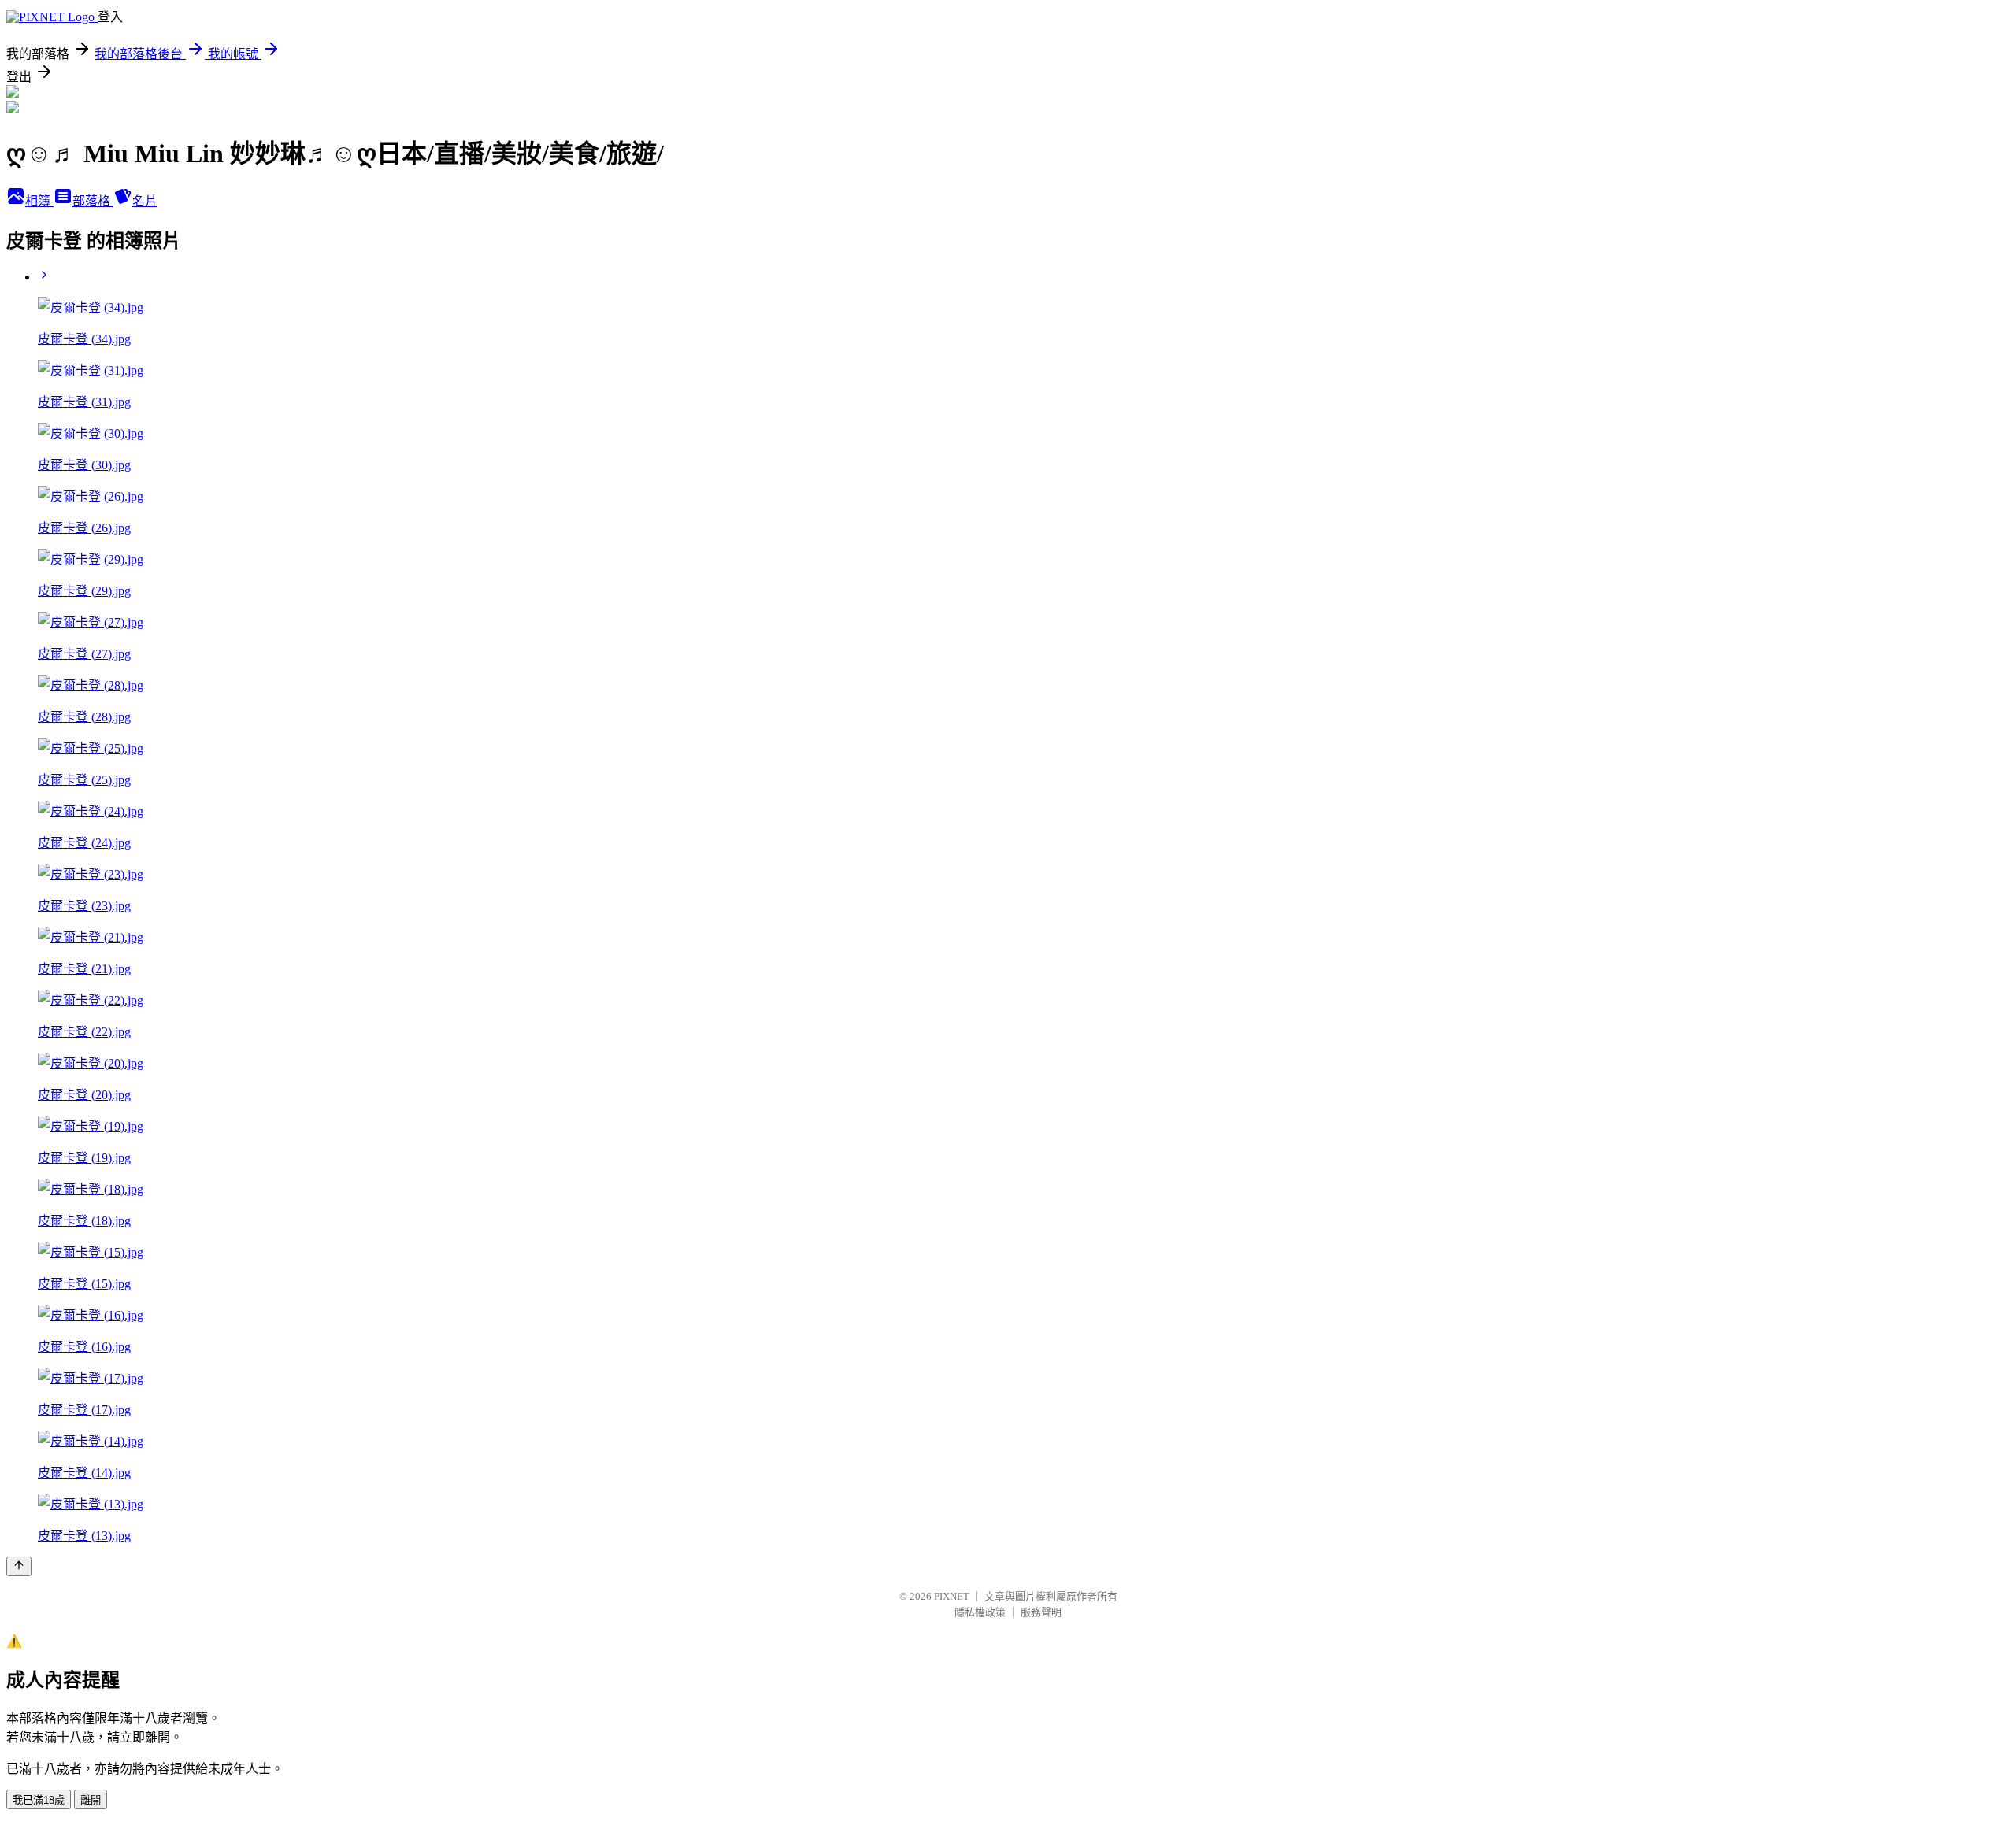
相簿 (39, 201)
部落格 (93, 201)
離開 (91, 1800)
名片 (145, 201)
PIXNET (952, 1596)
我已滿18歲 (39, 1800)
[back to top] (19, 1566)
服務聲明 (1041, 1612)
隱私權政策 (980, 1612)
